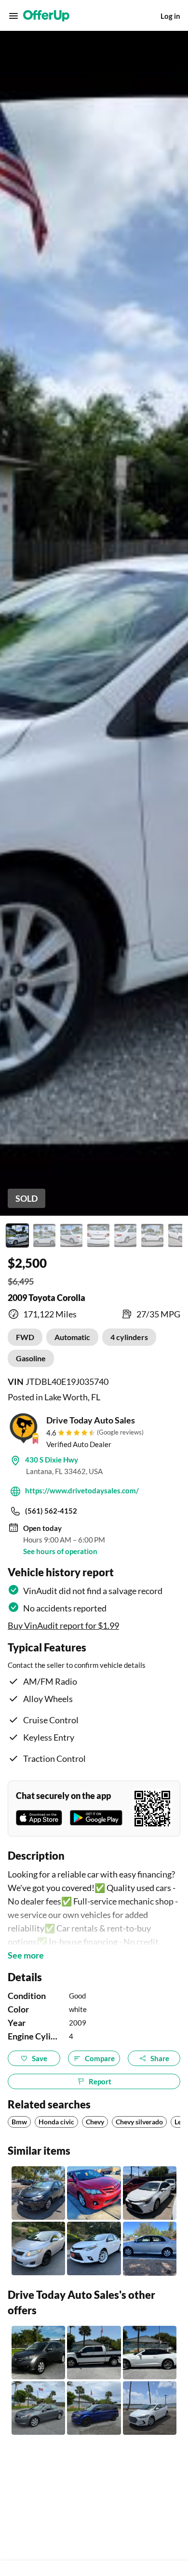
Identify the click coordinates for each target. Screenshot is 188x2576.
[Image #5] (125, 1235)
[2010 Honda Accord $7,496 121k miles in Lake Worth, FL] (38, 2408)
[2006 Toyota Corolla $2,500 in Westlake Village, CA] (150, 2248)
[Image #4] (98, 1235)
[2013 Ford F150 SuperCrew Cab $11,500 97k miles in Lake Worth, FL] (94, 2353)
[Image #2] (44, 1235)
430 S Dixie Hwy (52, 1460)
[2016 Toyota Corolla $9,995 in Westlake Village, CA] (38, 2193)
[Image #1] (17, 1235)
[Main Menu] (13, 16)
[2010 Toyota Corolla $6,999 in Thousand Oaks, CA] (38, 2248)
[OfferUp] (46, 16)
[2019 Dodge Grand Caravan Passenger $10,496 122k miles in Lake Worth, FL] (94, 2408)
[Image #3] (71, 1235)
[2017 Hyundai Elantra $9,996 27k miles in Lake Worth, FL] (150, 2408)
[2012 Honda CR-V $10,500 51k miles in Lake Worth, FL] (38, 2353)
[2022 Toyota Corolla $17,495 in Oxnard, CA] (150, 2193)
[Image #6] (152, 1235)
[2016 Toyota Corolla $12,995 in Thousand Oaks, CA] (94, 2248)
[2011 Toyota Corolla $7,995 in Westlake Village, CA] (94, 2193)
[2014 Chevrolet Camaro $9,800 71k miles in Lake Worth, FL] (150, 2353)
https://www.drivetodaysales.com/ (82, 1490)
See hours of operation (60, 1551)
